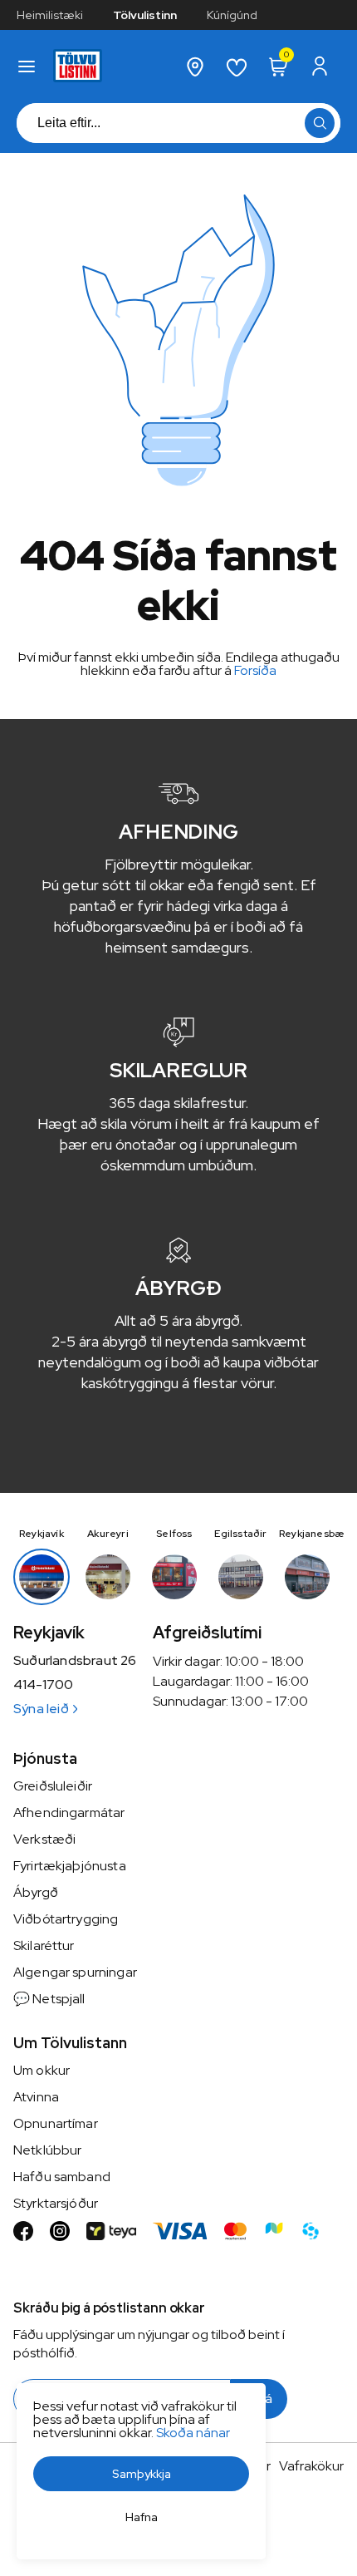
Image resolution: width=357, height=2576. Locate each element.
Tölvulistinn (145, 15)
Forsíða (255, 670)
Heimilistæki (50, 15)
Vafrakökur (311, 2466)
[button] (27, 66)
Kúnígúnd (232, 15)
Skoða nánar (193, 2433)
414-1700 (43, 1685)
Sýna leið (41, 1709)
